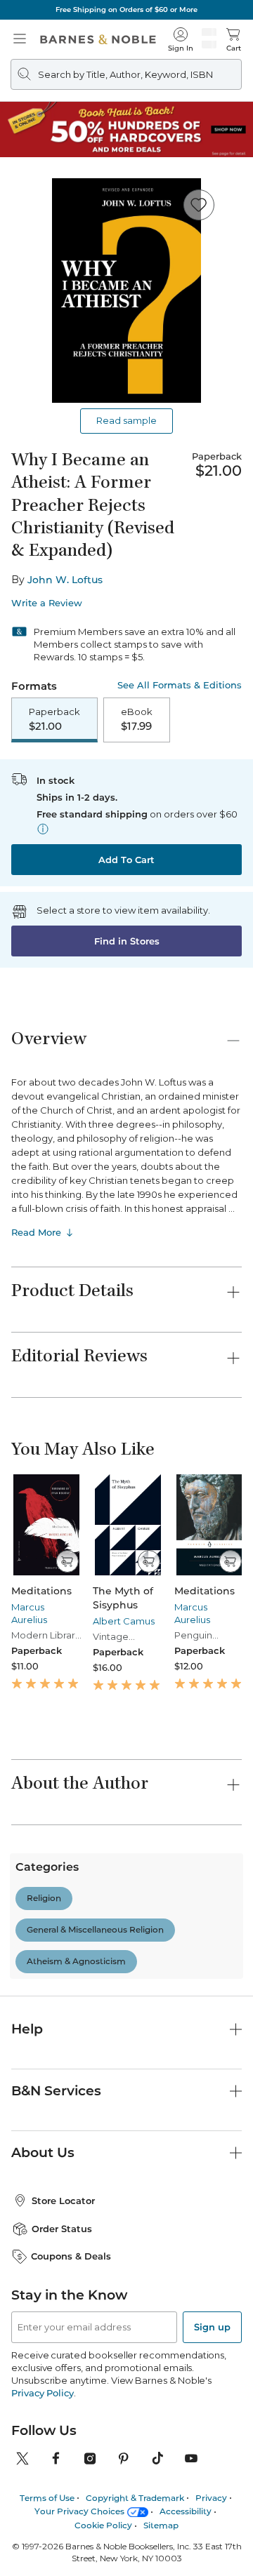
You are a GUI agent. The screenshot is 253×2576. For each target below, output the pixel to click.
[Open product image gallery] (126, 291)
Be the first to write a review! (126, 2081)
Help (27, 2320)
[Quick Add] (67, 1561)
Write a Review (47, 603)
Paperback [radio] (54, 719)
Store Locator (63, 2491)
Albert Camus (124, 1621)
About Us (43, 2443)
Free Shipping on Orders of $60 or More (126, 9)
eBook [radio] (137, 719)
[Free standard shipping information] (43, 829)
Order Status (62, 2519)
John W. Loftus (65, 580)
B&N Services (56, 2381)
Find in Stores (127, 941)
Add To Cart (126, 860)
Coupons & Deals (71, 2547)
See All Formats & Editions (180, 685)
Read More (36, 1232)
